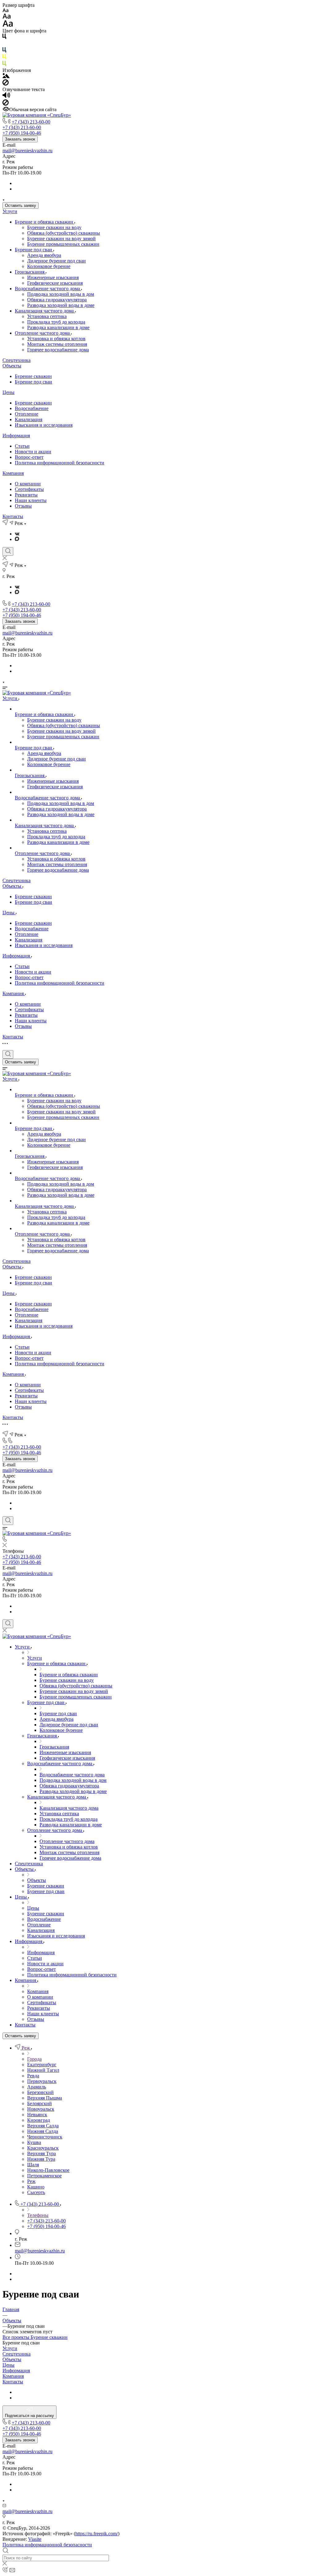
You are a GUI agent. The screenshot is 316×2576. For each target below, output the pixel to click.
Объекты (12, 366)
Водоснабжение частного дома (48, 289)
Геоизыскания (30, 272)
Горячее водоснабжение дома (58, 350)
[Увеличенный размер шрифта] (8, 25)
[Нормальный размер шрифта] (7, 17)
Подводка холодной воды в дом (61, 294)
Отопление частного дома (43, 333)
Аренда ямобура (44, 255)
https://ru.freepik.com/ (97, 2534)
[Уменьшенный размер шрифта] (5, 11)
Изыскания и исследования (44, 425)
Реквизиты (26, 495)
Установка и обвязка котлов (56, 339)
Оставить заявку (21, 205)
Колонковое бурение (49, 266)
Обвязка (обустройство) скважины (64, 233)
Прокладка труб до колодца (56, 322)
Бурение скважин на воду (54, 227)
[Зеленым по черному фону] (4, 65)
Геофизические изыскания (55, 283)
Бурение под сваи (34, 250)
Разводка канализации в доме (58, 327)
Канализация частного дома (45, 311)
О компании (28, 484)
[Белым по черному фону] (4, 44)
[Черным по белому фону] (4, 38)
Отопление (27, 414)
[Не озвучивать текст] (6, 104)
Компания (13, 473)
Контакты (13, 516)
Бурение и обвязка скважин (45, 222)
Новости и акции (33, 452)
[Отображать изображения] (6, 76)
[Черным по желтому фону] (4, 58)
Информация (16, 436)
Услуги (10, 211)
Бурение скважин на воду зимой (61, 239)
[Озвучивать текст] (6, 96)
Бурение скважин (33, 376)
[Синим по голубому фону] (4, 51)
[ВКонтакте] (17, 534)
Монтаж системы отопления (57, 344)
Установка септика (47, 316)
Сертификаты (29, 489)
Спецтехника (17, 360)
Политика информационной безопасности (60, 463)
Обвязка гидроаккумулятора (57, 300)
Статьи (22, 446)
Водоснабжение (32, 408)
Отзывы (23, 506)
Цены (8, 392)
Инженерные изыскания (53, 277)
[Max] (17, 539)
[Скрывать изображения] (6, 84)
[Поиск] (8, 551)
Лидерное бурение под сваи (56, 261)
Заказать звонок (20, 139)
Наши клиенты (31, 500)
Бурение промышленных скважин (63, 244)
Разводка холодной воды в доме (61, 305)
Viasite (35, 2539)
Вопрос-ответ (29, 457)
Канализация (29, 419)
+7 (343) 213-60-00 (31, 122)
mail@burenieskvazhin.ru (27, 151)
